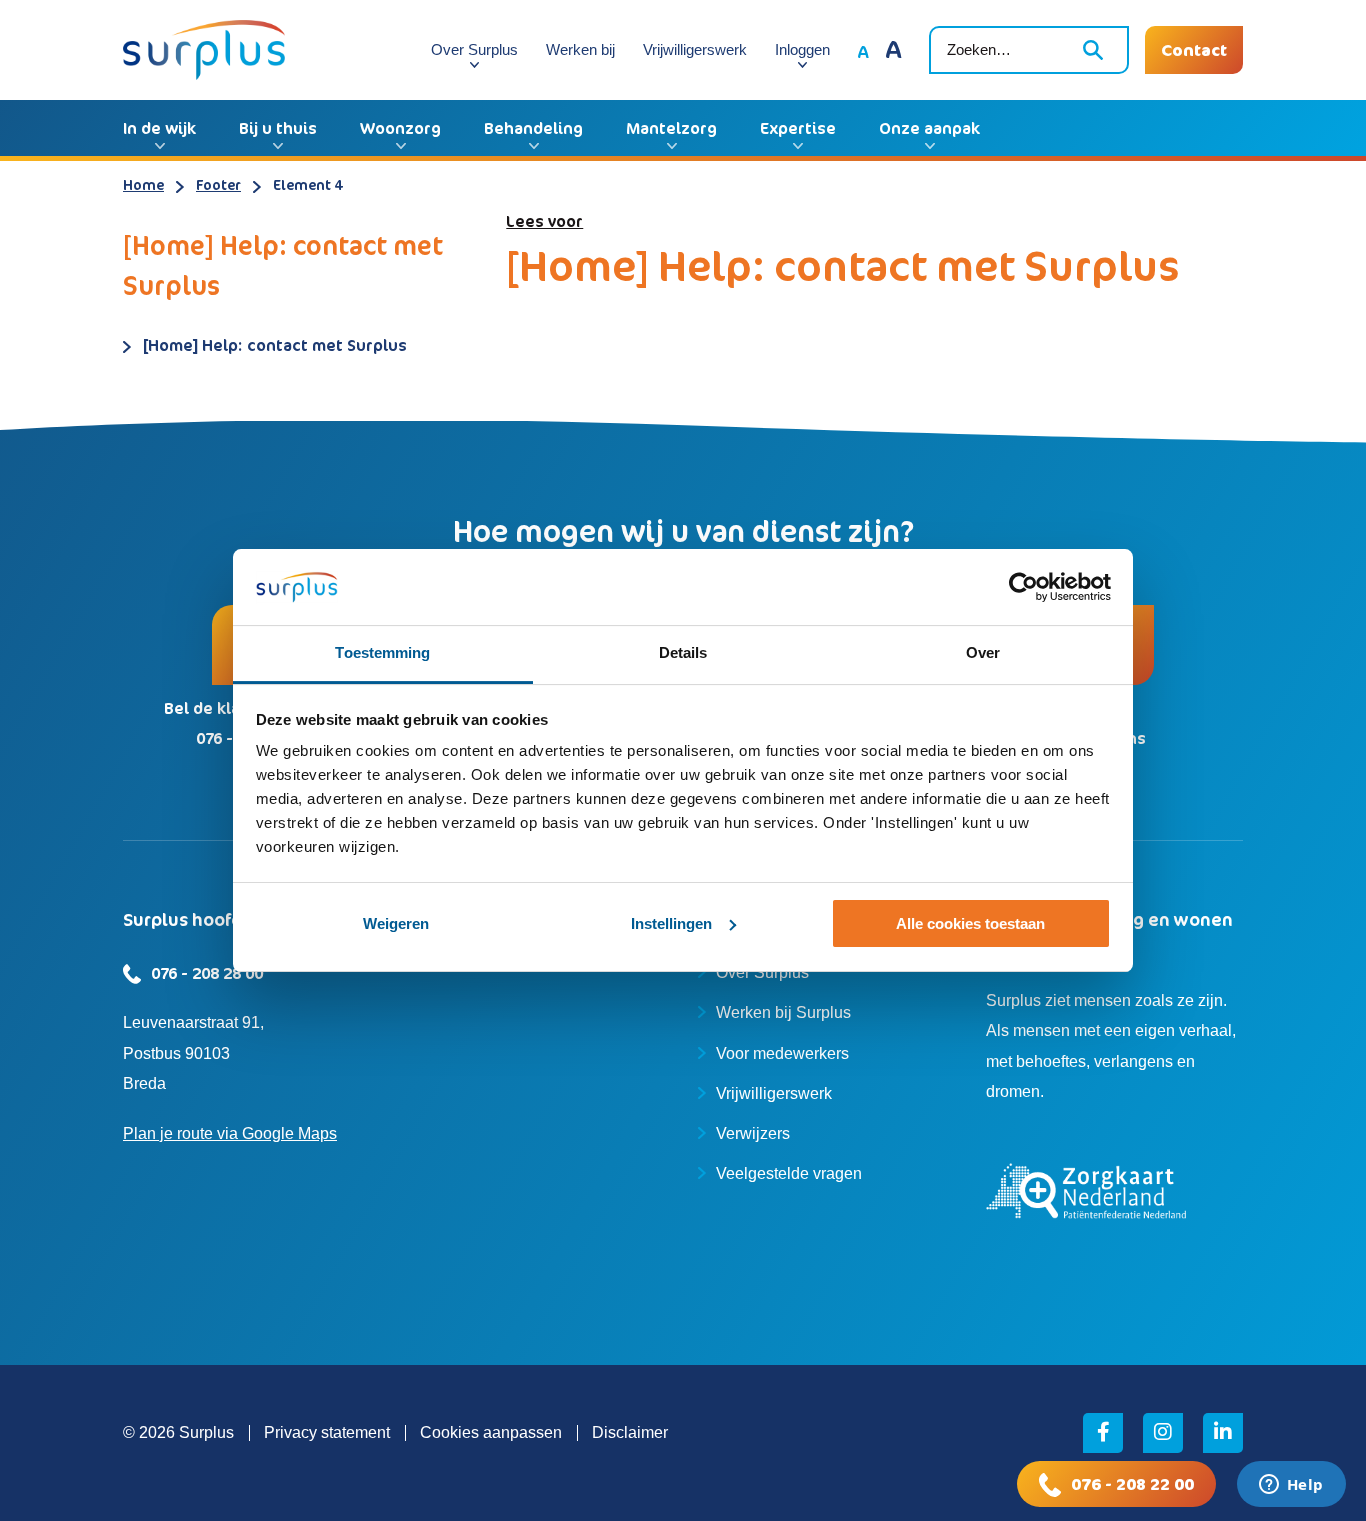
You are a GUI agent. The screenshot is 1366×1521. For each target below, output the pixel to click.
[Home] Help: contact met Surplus (275, 345)
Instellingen (671, 923)
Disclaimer (630, 1432)
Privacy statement (327, 1432)
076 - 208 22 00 (1132, 1484)
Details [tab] (683, 652)
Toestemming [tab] (382, 652)
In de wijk (159, 128)
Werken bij (580, 49)
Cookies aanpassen (491, 1432)
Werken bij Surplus (783, 1012)
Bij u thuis (278, 128)
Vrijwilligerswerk (695, 49)
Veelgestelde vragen (789, 1173)
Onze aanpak (929, 128)
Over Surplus (474, 49)
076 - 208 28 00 (207, 973)
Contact (1194, 50)
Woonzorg (400, 128)
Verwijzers (753, 1133)
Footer (218, 184)
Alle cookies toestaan (970, 923)
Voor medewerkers (782, 1053)
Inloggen (802, 49)
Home (143, 184)
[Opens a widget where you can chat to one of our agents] (1291, 1486)
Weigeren (396, 923)
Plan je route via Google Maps (230, 1133)
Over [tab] (983, 652)
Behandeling (533, 128)
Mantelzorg (671, 128)
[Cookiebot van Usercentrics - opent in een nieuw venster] (1023, 587)
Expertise (798, 128)
